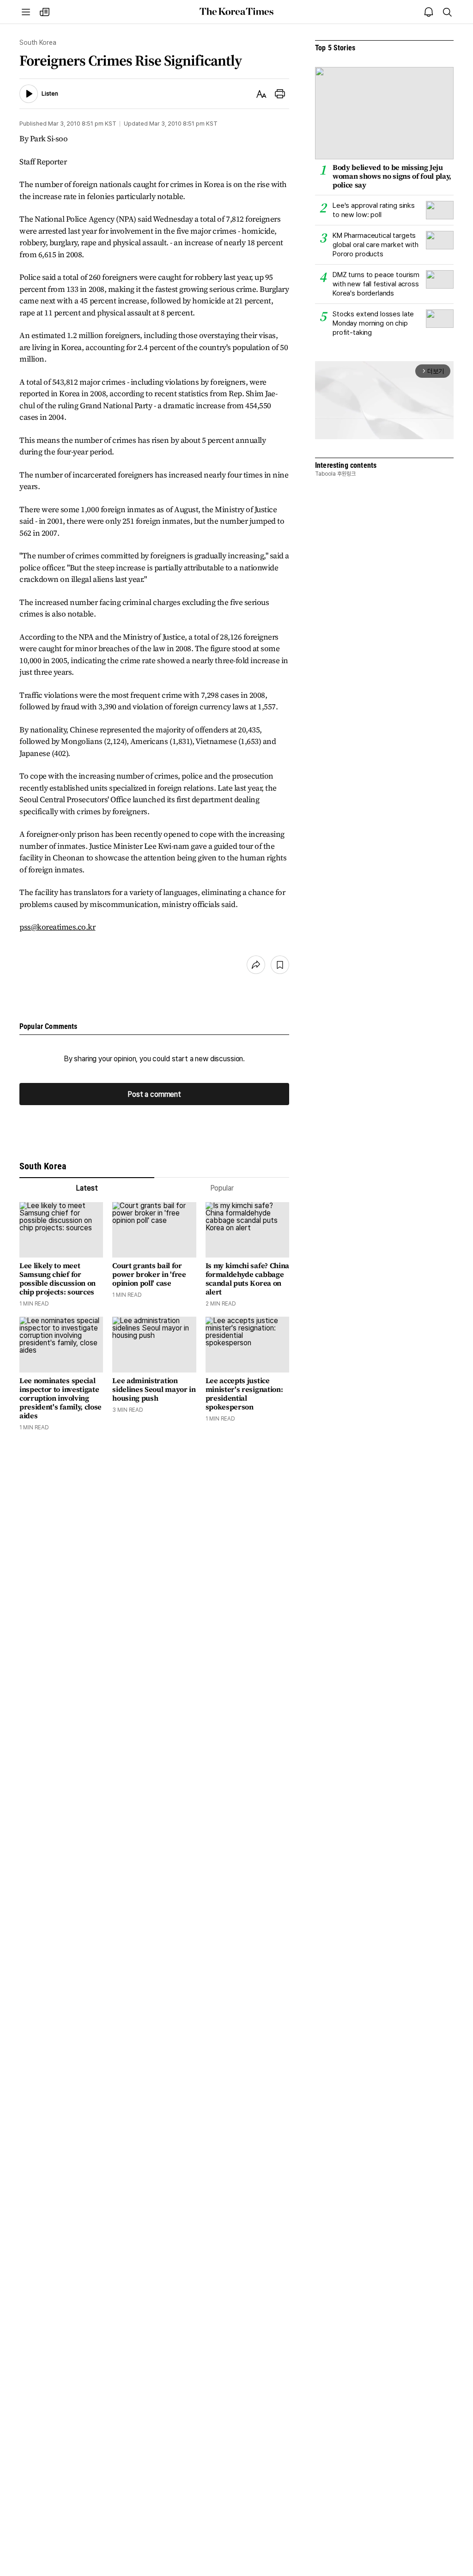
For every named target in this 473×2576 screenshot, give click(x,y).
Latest (87, 1188)
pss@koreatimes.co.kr (58, 927)
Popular (222, 1188)
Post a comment (154, 1094)
